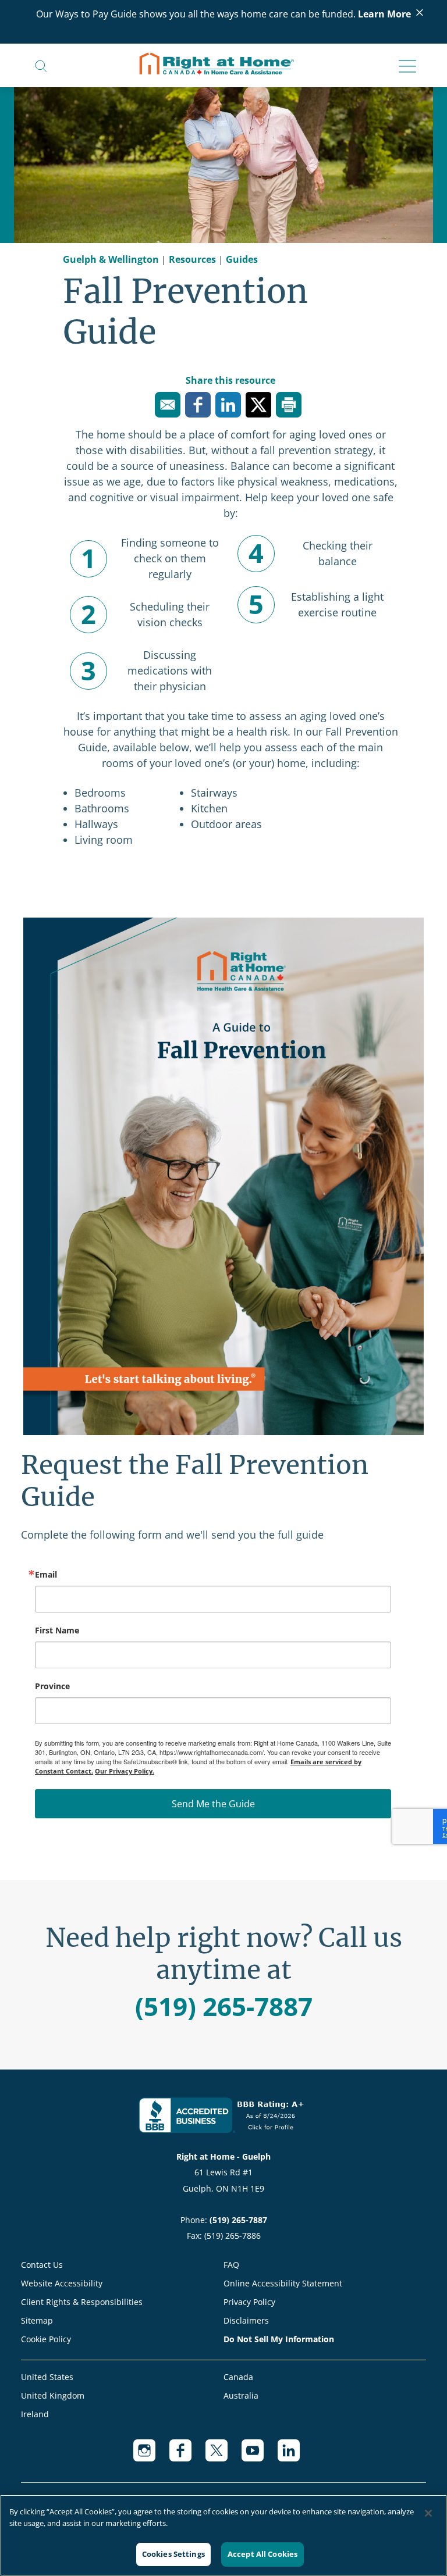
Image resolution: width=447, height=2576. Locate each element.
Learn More (384, 14)
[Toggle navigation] (404, 67)
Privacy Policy (249, 2302)
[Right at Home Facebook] (187, 2456)
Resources (192, 259)
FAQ (231, 2265)
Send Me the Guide (213, 1804)
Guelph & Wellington (111, 259)
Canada (238, 2377)
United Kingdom (53, 2395)
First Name (57, 1630)
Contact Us (42, 2265)
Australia (241, 2395)
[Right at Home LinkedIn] (296, 2456)
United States (47, 2377)
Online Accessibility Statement (283, 2283)
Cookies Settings (173, 2554)
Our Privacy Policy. (125, 1771)
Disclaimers (246, 2320)
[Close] (428, 2513)
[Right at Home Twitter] (223, 2456)
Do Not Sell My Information (279, 2339)
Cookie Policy (46, 2339)
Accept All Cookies (262, 2554)
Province (52, 1686)
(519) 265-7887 (224, 2006)
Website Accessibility (62, 2283)
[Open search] (41, 65)
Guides (242, 259)
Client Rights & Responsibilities (82, 2302)
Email (46, 1575)
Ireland (35, 2414)
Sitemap (37, 2320)
